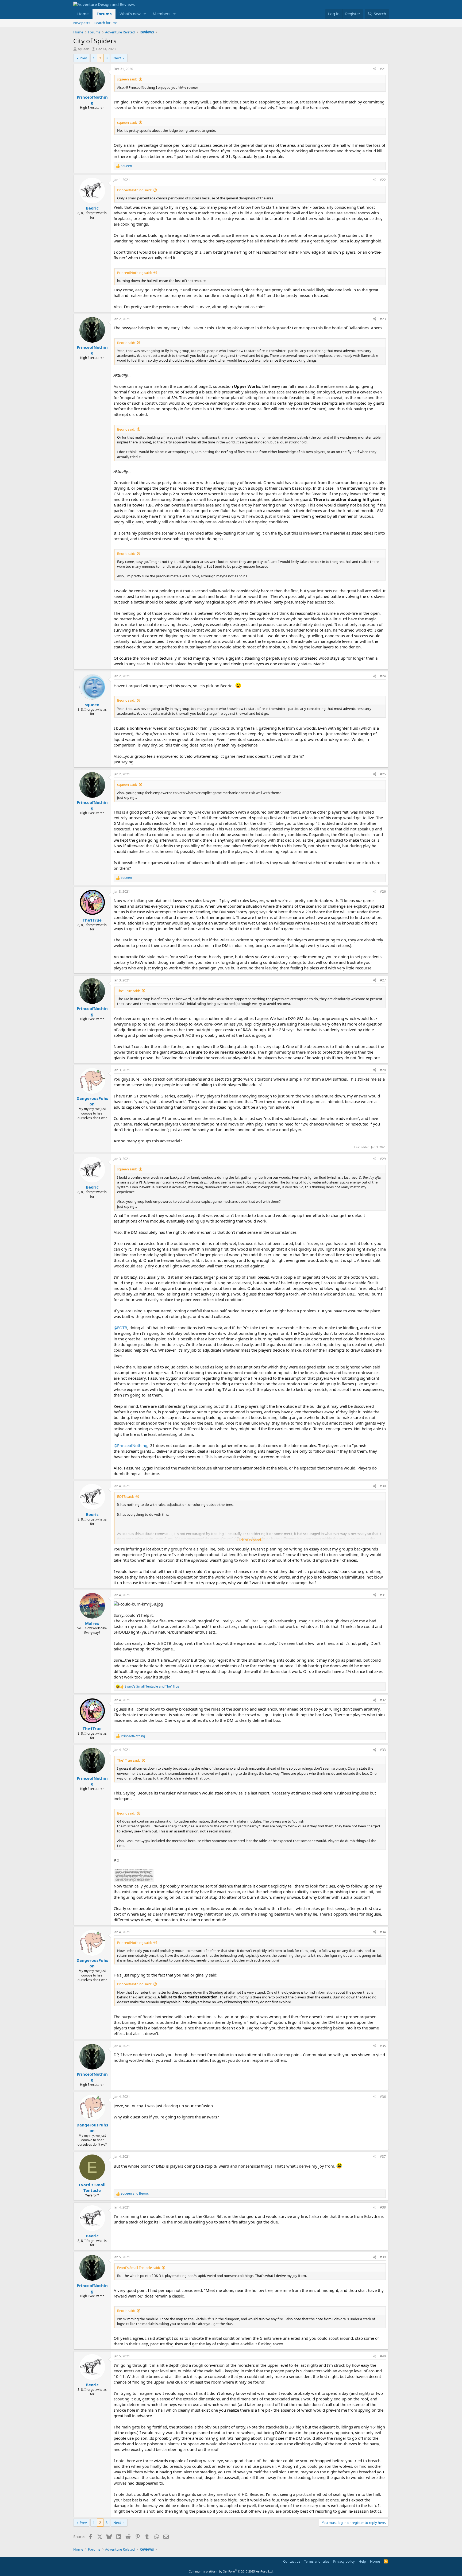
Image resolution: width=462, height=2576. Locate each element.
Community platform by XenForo (231, 2571)
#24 (383, 676)
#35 (383, 2046)
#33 (383, 1750)
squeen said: (127, 79)
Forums (104, 14)
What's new (130, 14)
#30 (383, 1486)
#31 (383, 1595)
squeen (83, 49)
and (152, 1687)
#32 (383, 1700)
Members (161, 14)
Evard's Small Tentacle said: (138, 2268)
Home (83, 14)
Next (117, 58)
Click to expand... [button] (250, 1540)
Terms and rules (317, 2561)
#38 (383, 2207)
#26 (383, 891)
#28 (383, 1070)
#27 (383, 980)
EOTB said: (125, 1496)
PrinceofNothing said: (134, 190)
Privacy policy (344, 2561)
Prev (83, 58)
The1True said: (128, 991)
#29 (383, 1159)
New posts (82, 23)
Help (362, 2561)
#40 (383, 2356)
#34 (383, 1932)
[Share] (375, 69)
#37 (383, 2157)
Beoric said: (126, 343)
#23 (383, 319)
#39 (383, 2257)
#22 (383, 180)
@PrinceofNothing (130, 1445)
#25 (383, 774)
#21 (383, 69)
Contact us (292, 2561)
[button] (145, 14)
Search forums (106, 23)
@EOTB (120, 1328)
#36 (383, 2097)
